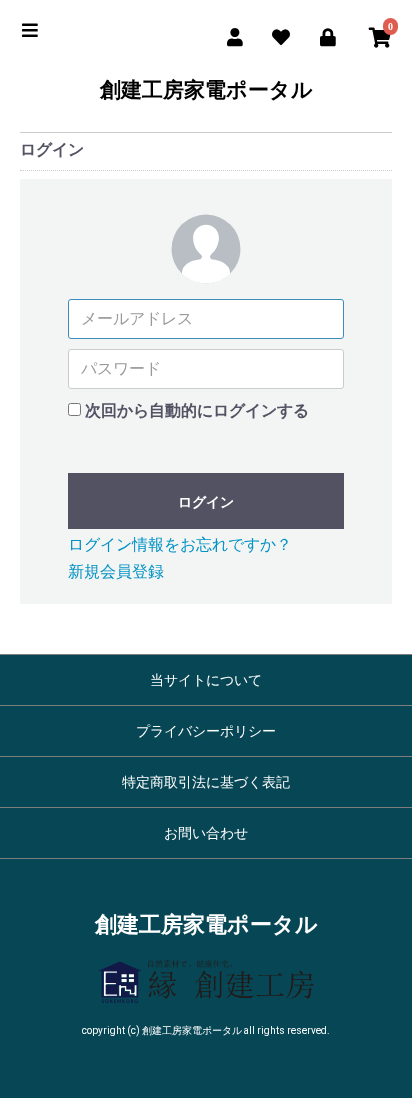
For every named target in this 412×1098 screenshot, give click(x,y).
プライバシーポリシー (206, 731)
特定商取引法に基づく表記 (206, 782)
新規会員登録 (116, 571)
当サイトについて (206, 680)
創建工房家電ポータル (206, 90)
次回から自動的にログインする (197, 410)
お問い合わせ (206, 833)
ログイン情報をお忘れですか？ (180, 544)
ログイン (206, 502)
